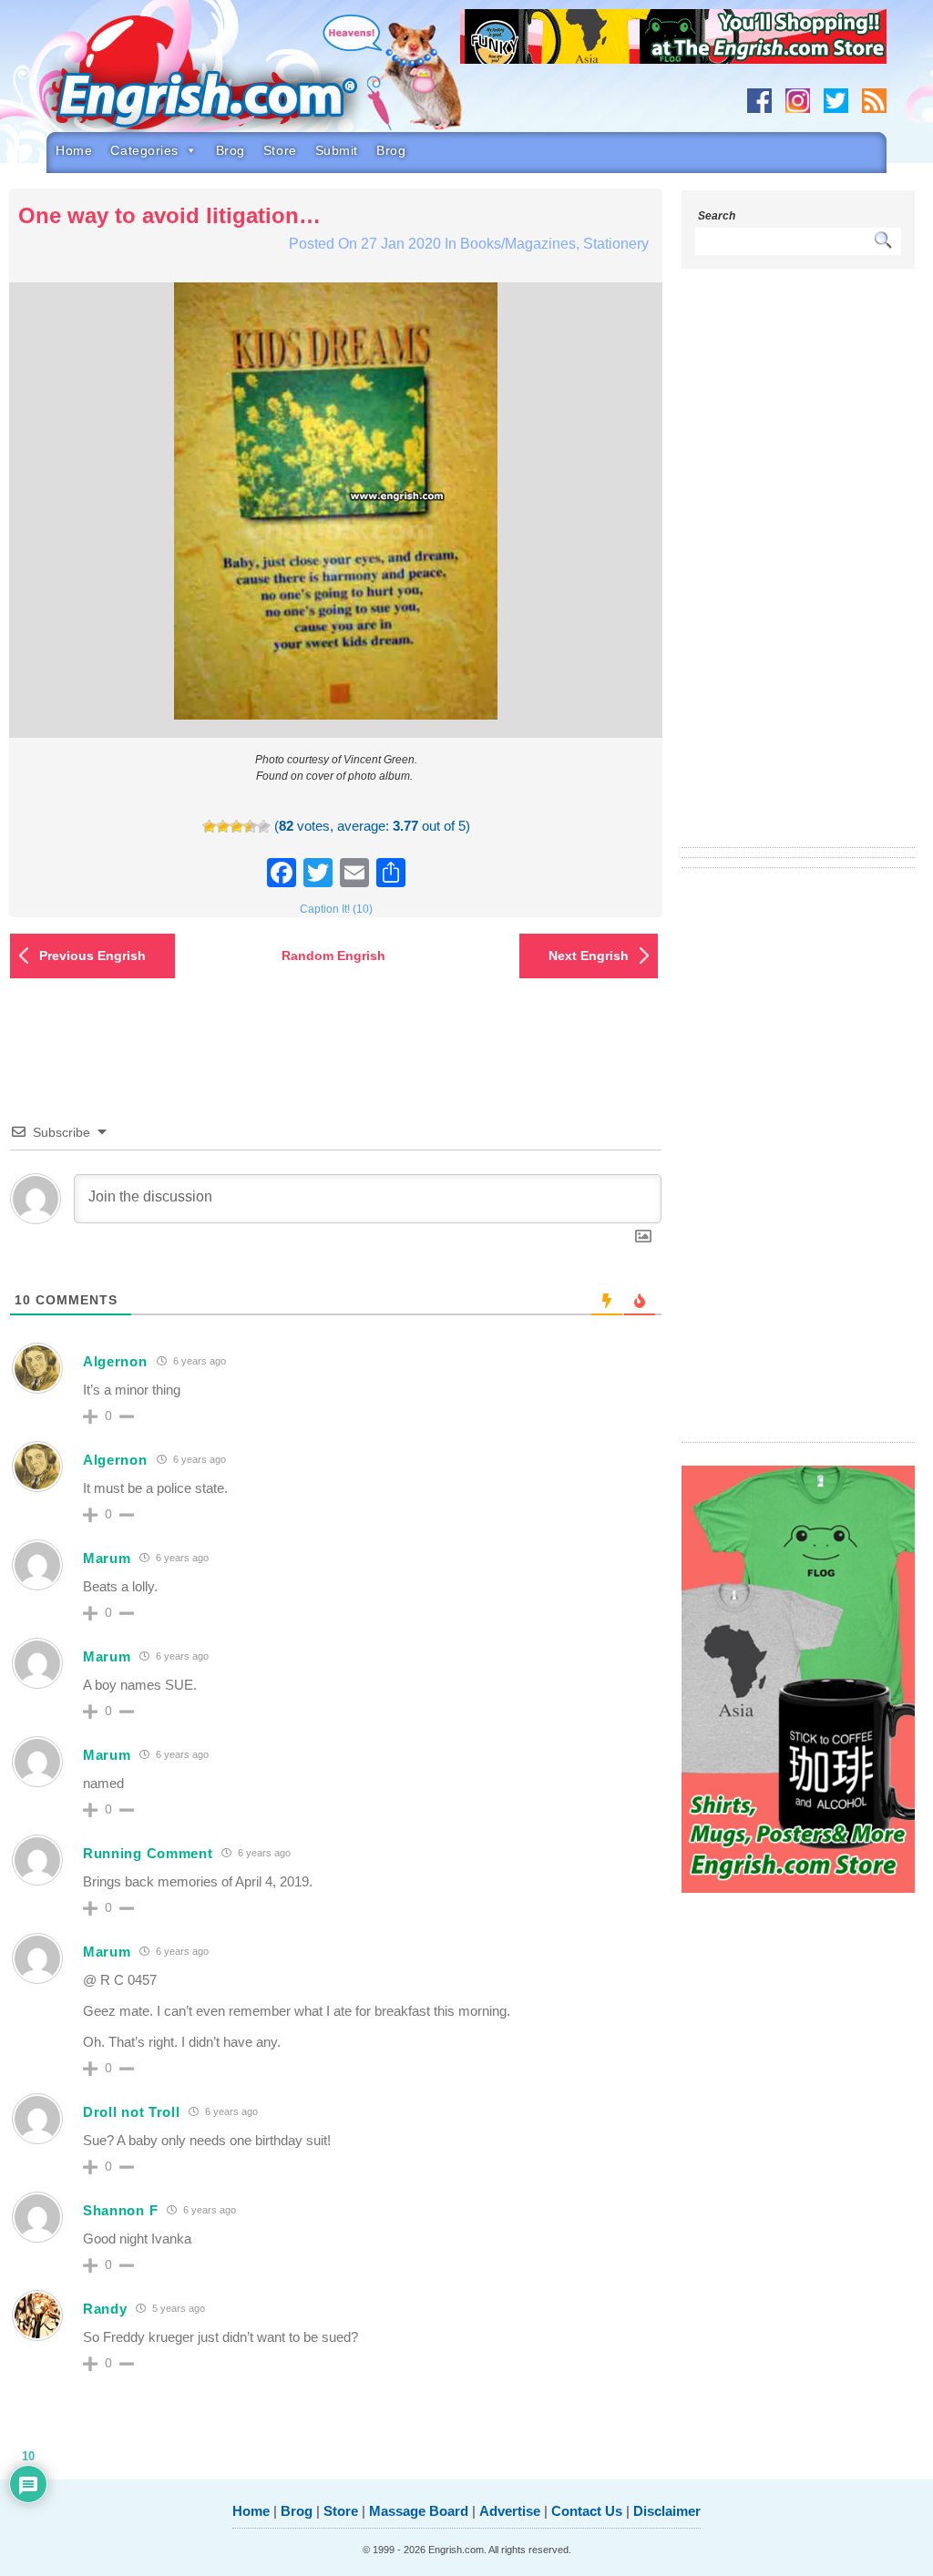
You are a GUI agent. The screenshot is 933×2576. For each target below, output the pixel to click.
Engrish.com (233, 79)
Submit (337, 150)
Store (280, 150)
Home (74, 150)
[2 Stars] (223, 827)
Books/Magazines (518, 244)
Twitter (836, 101)
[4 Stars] (250, 827)
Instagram (798, 101)
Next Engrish (589, 956)
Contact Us (587, 2511)
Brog (231, 150)
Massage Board (419, 2511)
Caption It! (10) (336, 909)
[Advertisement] (798, 569)
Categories (144, 150)
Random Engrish (333, 956)
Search (717, 216)
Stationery (616, 244)
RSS (874, 101)
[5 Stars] (264, 827)
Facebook (759, 101)
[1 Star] (209, 827)
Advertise (510, 2511)
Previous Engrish (92, 956)
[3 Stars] (236, 827)
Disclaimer (667, 2511)
